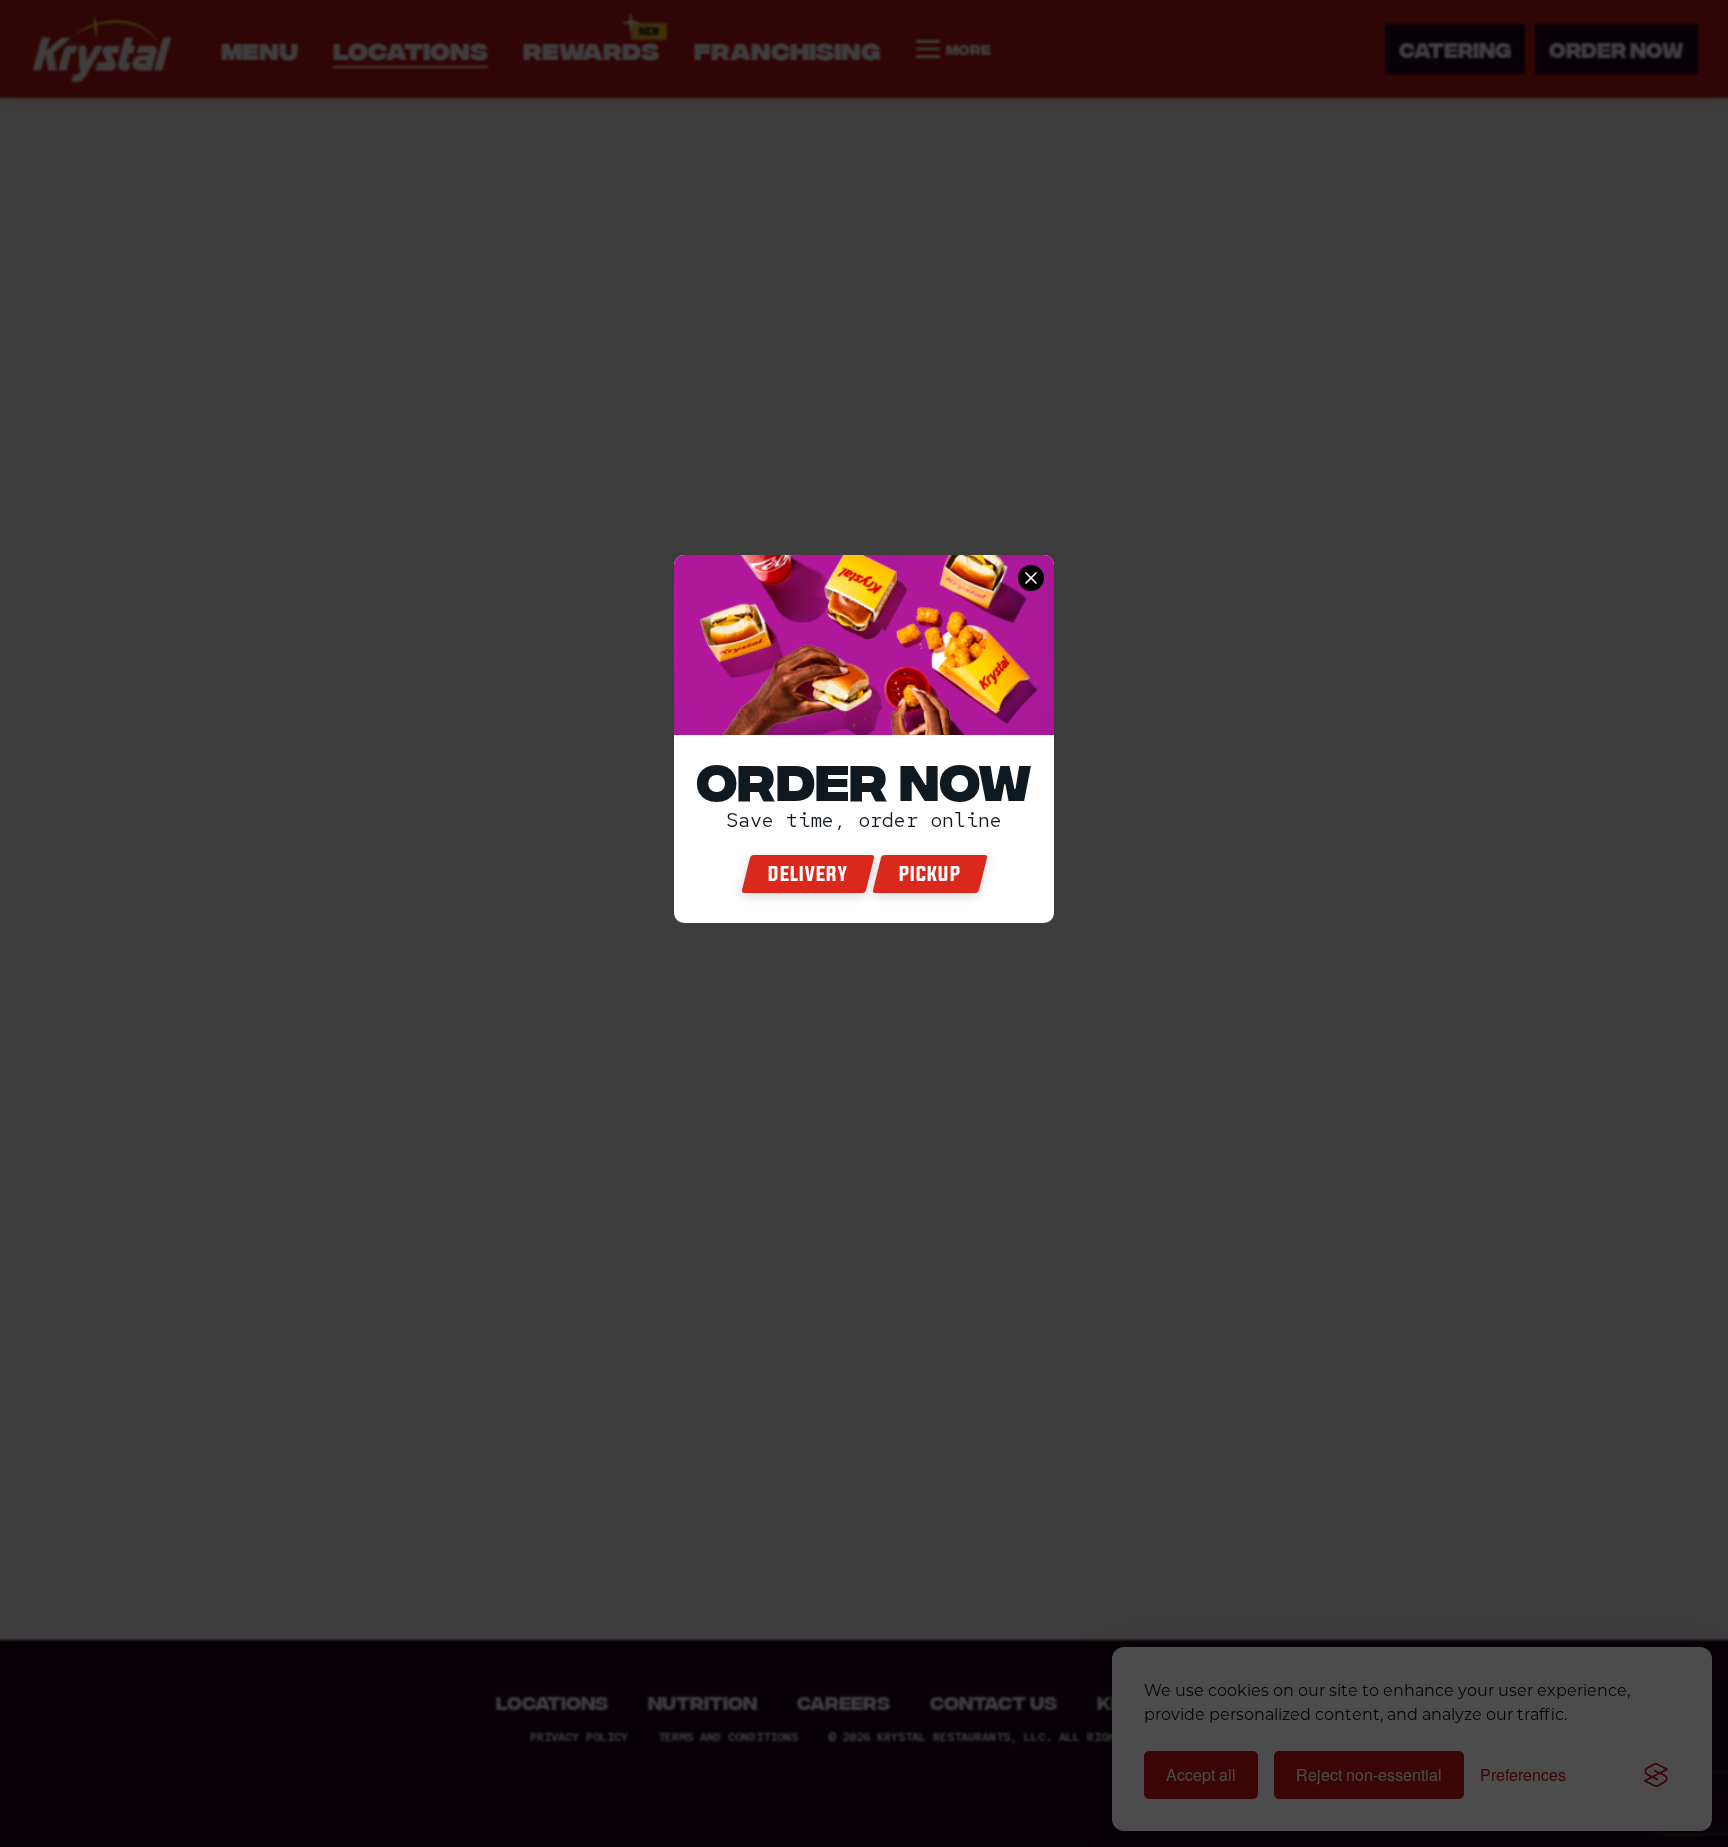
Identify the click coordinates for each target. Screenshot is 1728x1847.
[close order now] (1031, 578)
